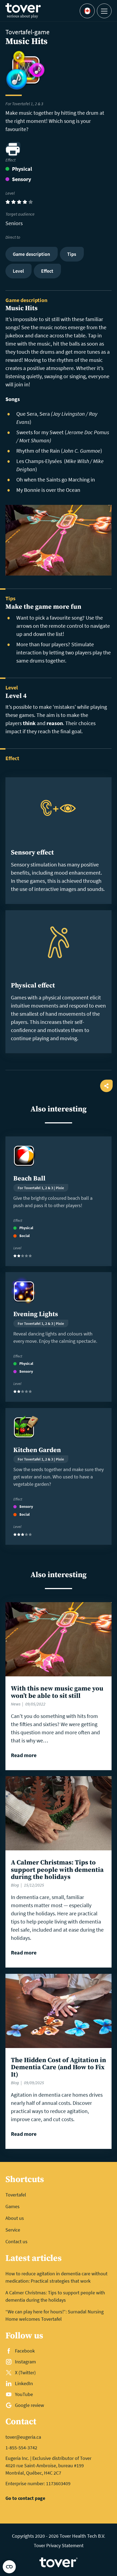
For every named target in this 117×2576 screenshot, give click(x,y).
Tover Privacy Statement (59, 2545)
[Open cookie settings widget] (9, 2567)
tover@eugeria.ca (23, 2437)
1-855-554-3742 (21, 2448)
